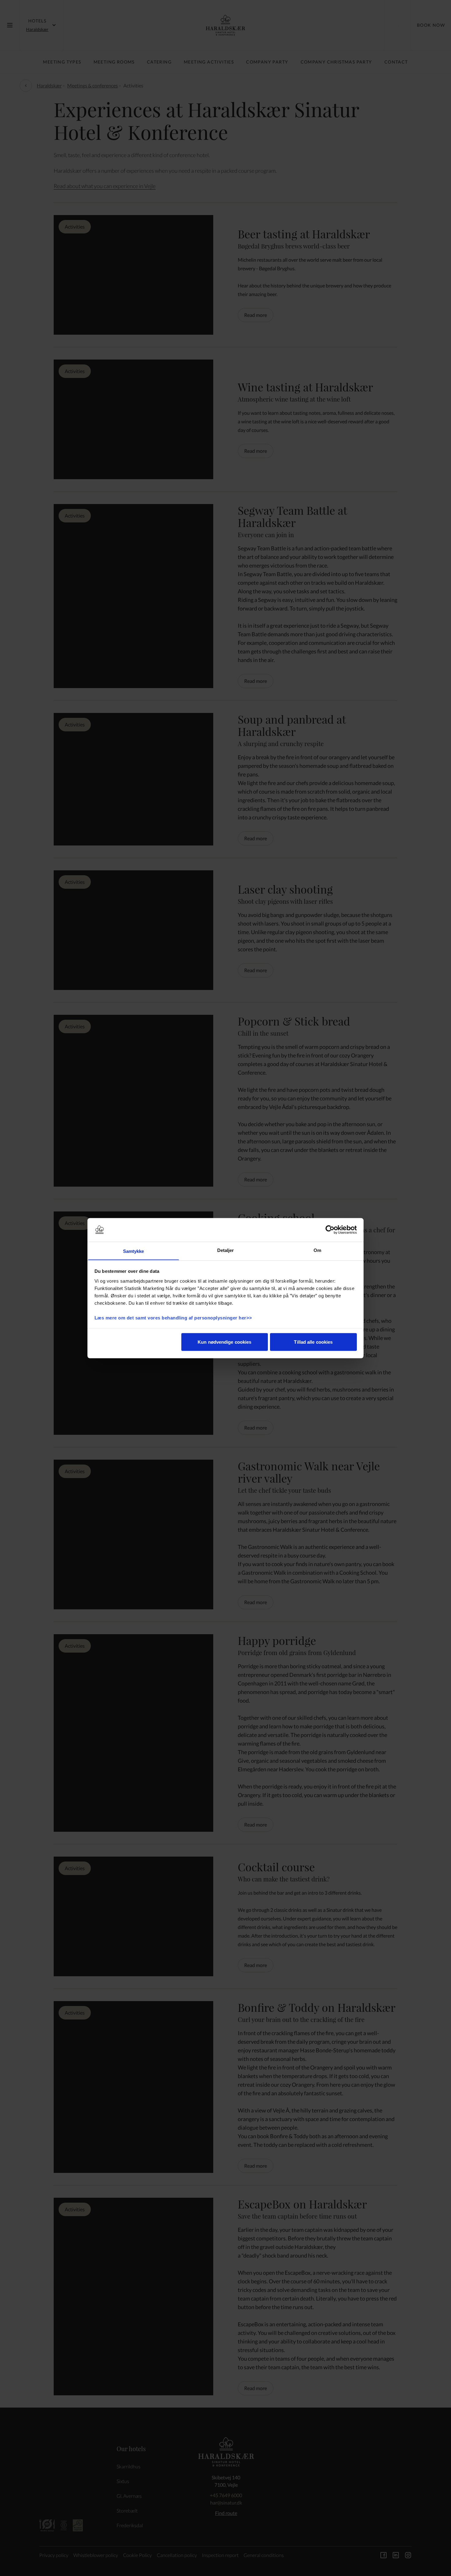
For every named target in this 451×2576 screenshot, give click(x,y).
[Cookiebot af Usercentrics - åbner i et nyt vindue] (330, 1230)
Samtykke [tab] (134, 1251)
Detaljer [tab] (226, 1250)
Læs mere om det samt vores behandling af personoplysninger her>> (174, 1317)
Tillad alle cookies (313, 1342)
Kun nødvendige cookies (224, 1342)
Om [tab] (317, 1250)
